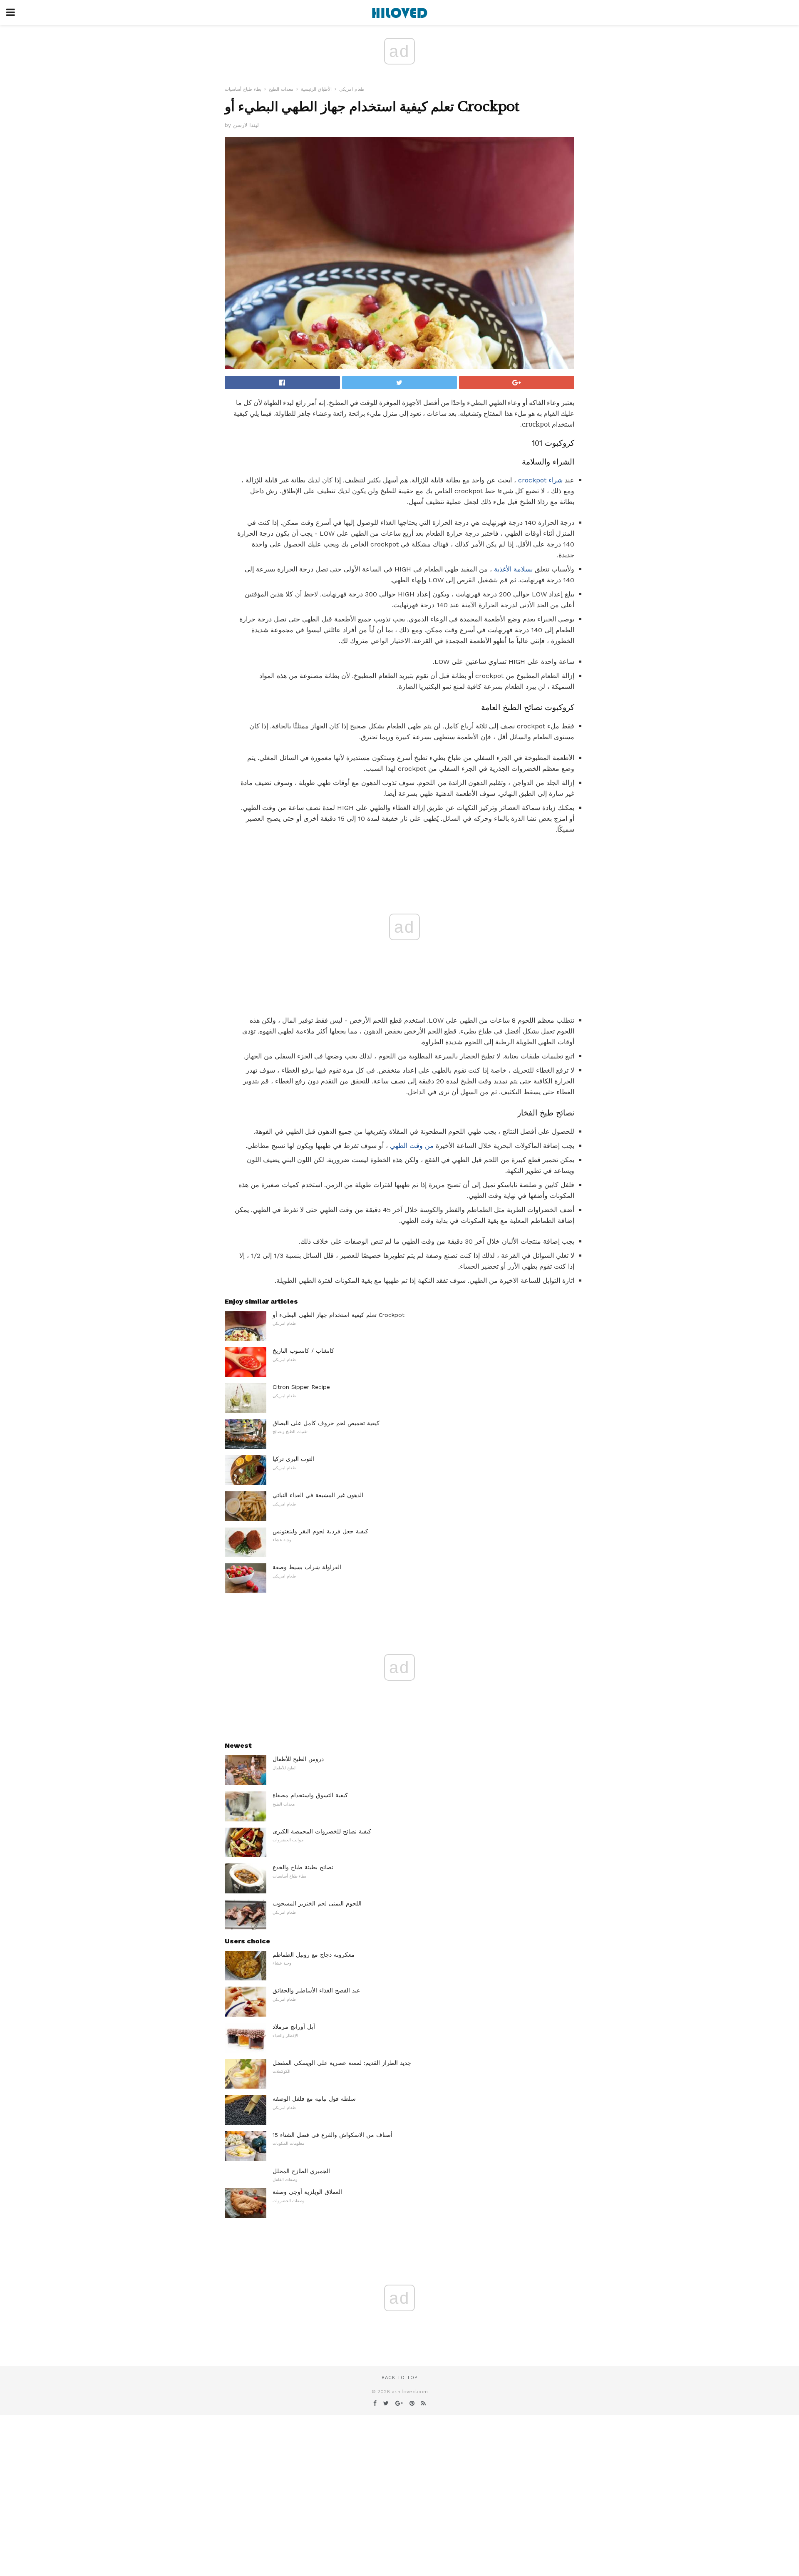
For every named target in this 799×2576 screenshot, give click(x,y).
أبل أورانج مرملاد (294, 2027)
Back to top (399, 2378)
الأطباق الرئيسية (316, 89)
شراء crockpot (540, 480)
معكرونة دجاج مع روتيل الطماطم (314, 1955)
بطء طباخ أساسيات (243, 89)
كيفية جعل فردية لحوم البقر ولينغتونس (320, 1531)
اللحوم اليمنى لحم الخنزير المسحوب (317, 1903)
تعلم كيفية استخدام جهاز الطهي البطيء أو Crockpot (339, 1315)
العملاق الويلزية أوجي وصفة (307, 2192)
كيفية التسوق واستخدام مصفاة (310, 1795)
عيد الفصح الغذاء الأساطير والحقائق (316, 1990)
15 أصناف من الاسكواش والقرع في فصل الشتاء (333, 2135)
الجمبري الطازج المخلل (301, 2171)
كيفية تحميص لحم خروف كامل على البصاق (326, 1423)
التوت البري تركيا (293, 1459)
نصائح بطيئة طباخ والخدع (303, 1867)
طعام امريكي (352, 89)
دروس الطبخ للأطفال (298, 1759)
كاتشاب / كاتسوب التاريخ (303, 1351)
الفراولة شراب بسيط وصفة (307, 1567)
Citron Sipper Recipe (301, 1387)
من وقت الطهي (412, 1146)
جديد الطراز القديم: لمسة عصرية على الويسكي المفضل (342, 2063)
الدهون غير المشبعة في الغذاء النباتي (318, 1495)
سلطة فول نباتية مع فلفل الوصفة (314, 2099)
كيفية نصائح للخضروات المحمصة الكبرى (322, 1831)
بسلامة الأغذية (513, 569)
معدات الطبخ (281, 89)
